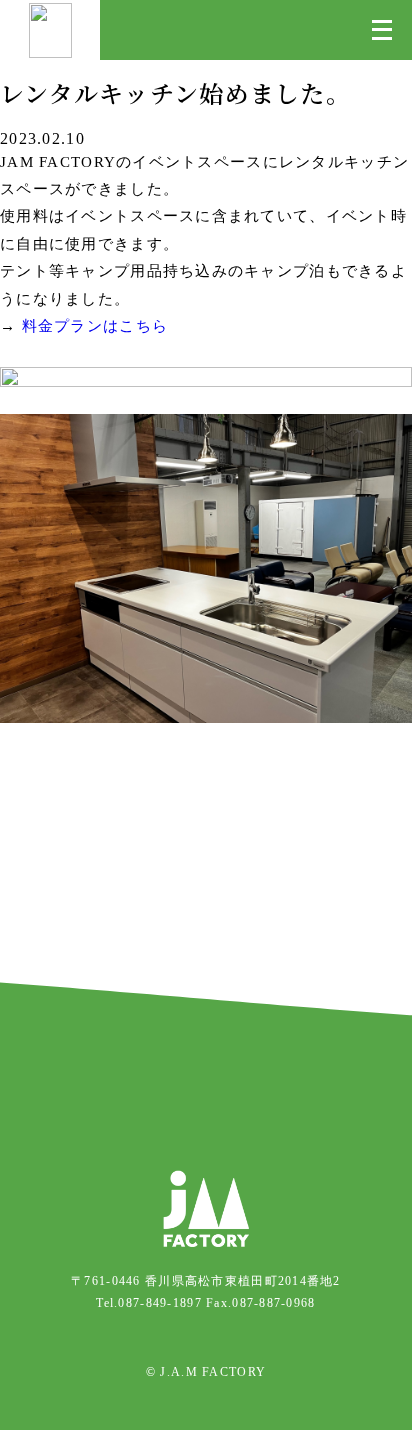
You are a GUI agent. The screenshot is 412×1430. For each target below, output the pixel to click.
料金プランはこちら (95, 325)
